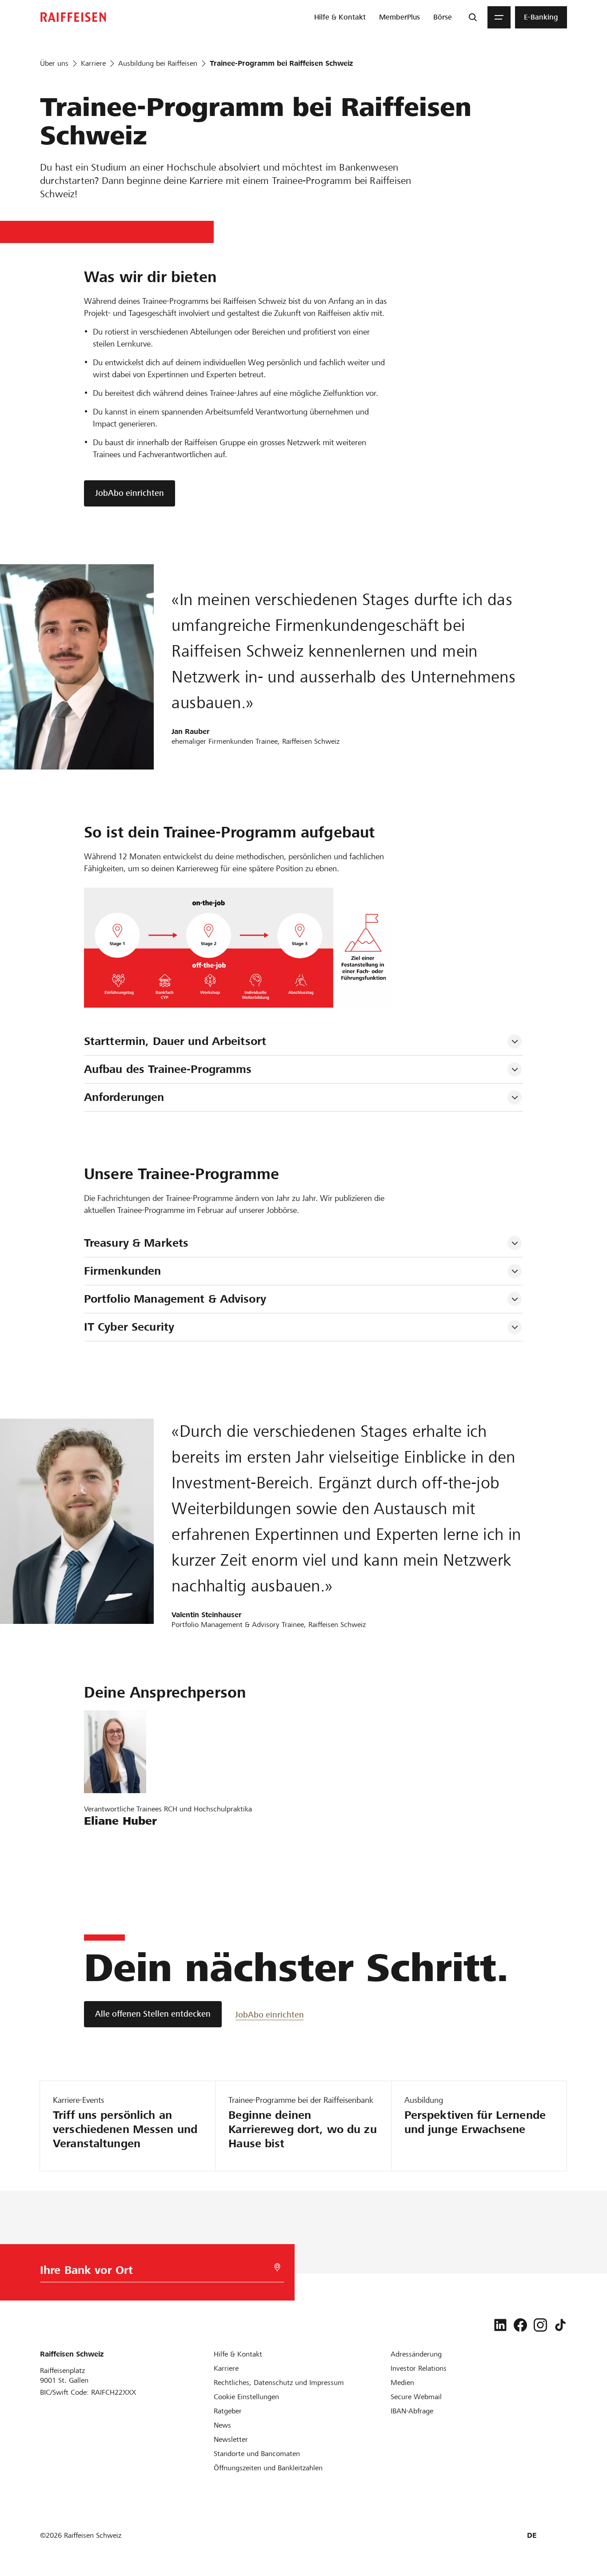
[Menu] (499, 17)
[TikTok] (560, 2325)
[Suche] (473, 17)
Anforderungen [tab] (124, 1097)
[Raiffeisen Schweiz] (73, 17)
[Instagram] (540, 2325)
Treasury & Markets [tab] (136, 1243)
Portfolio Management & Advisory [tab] (175, 1299)
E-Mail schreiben (116, 1841)
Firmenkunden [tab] (123, 1271)
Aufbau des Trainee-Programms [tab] (168, 1069)
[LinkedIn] (500, 2325)
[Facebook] (520, 2325)
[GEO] (277, 2267)
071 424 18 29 (112, 1867)
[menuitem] (340, 17)
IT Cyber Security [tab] (129, 1327)
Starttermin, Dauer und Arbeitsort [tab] (175, 1041)
